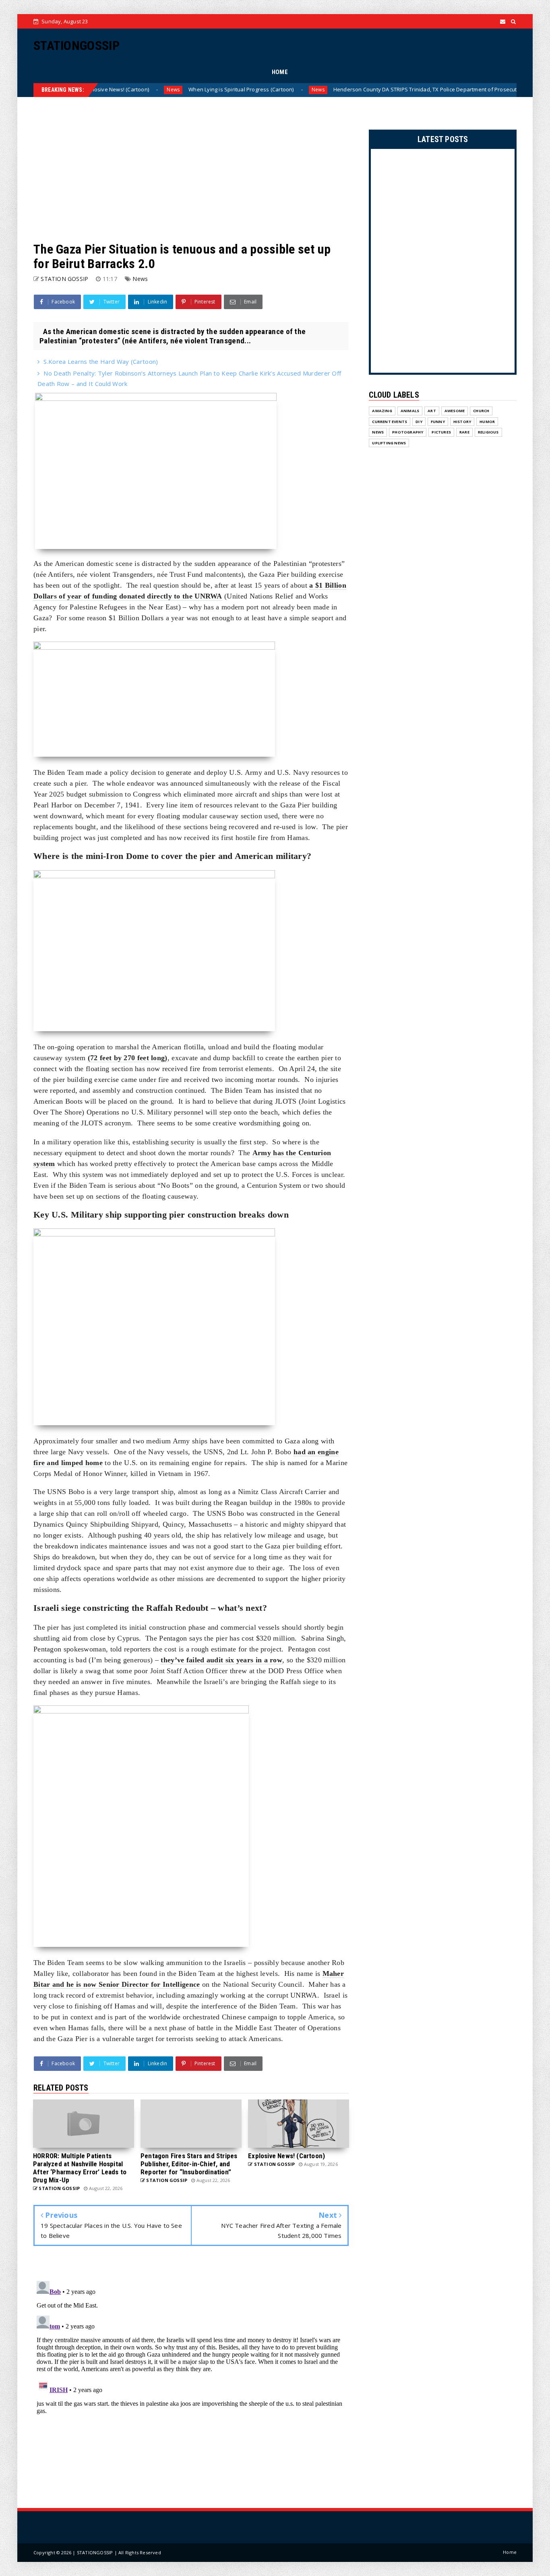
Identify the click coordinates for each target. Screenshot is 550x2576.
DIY (419, 422)
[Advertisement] (191, 169)
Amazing (382, 411)
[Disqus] (191, 2378)
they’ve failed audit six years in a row (221, 1660)
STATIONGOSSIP (77, 45)
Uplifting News (389, 443)
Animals (410, 411)
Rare (464, 432)
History (462, 422)
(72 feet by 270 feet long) (128, 1058)
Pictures (441, 432)
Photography (408, 432)
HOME (280, 72)
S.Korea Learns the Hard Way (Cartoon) (101, 361)
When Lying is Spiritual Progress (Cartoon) (153, 89)
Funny (438, 422)
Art (432, 411)
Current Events (390, 422)
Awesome (455, 411)
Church (481, 411)
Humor (487, 422)
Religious (488, 432)
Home (510, 2552)
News (230, 90)
